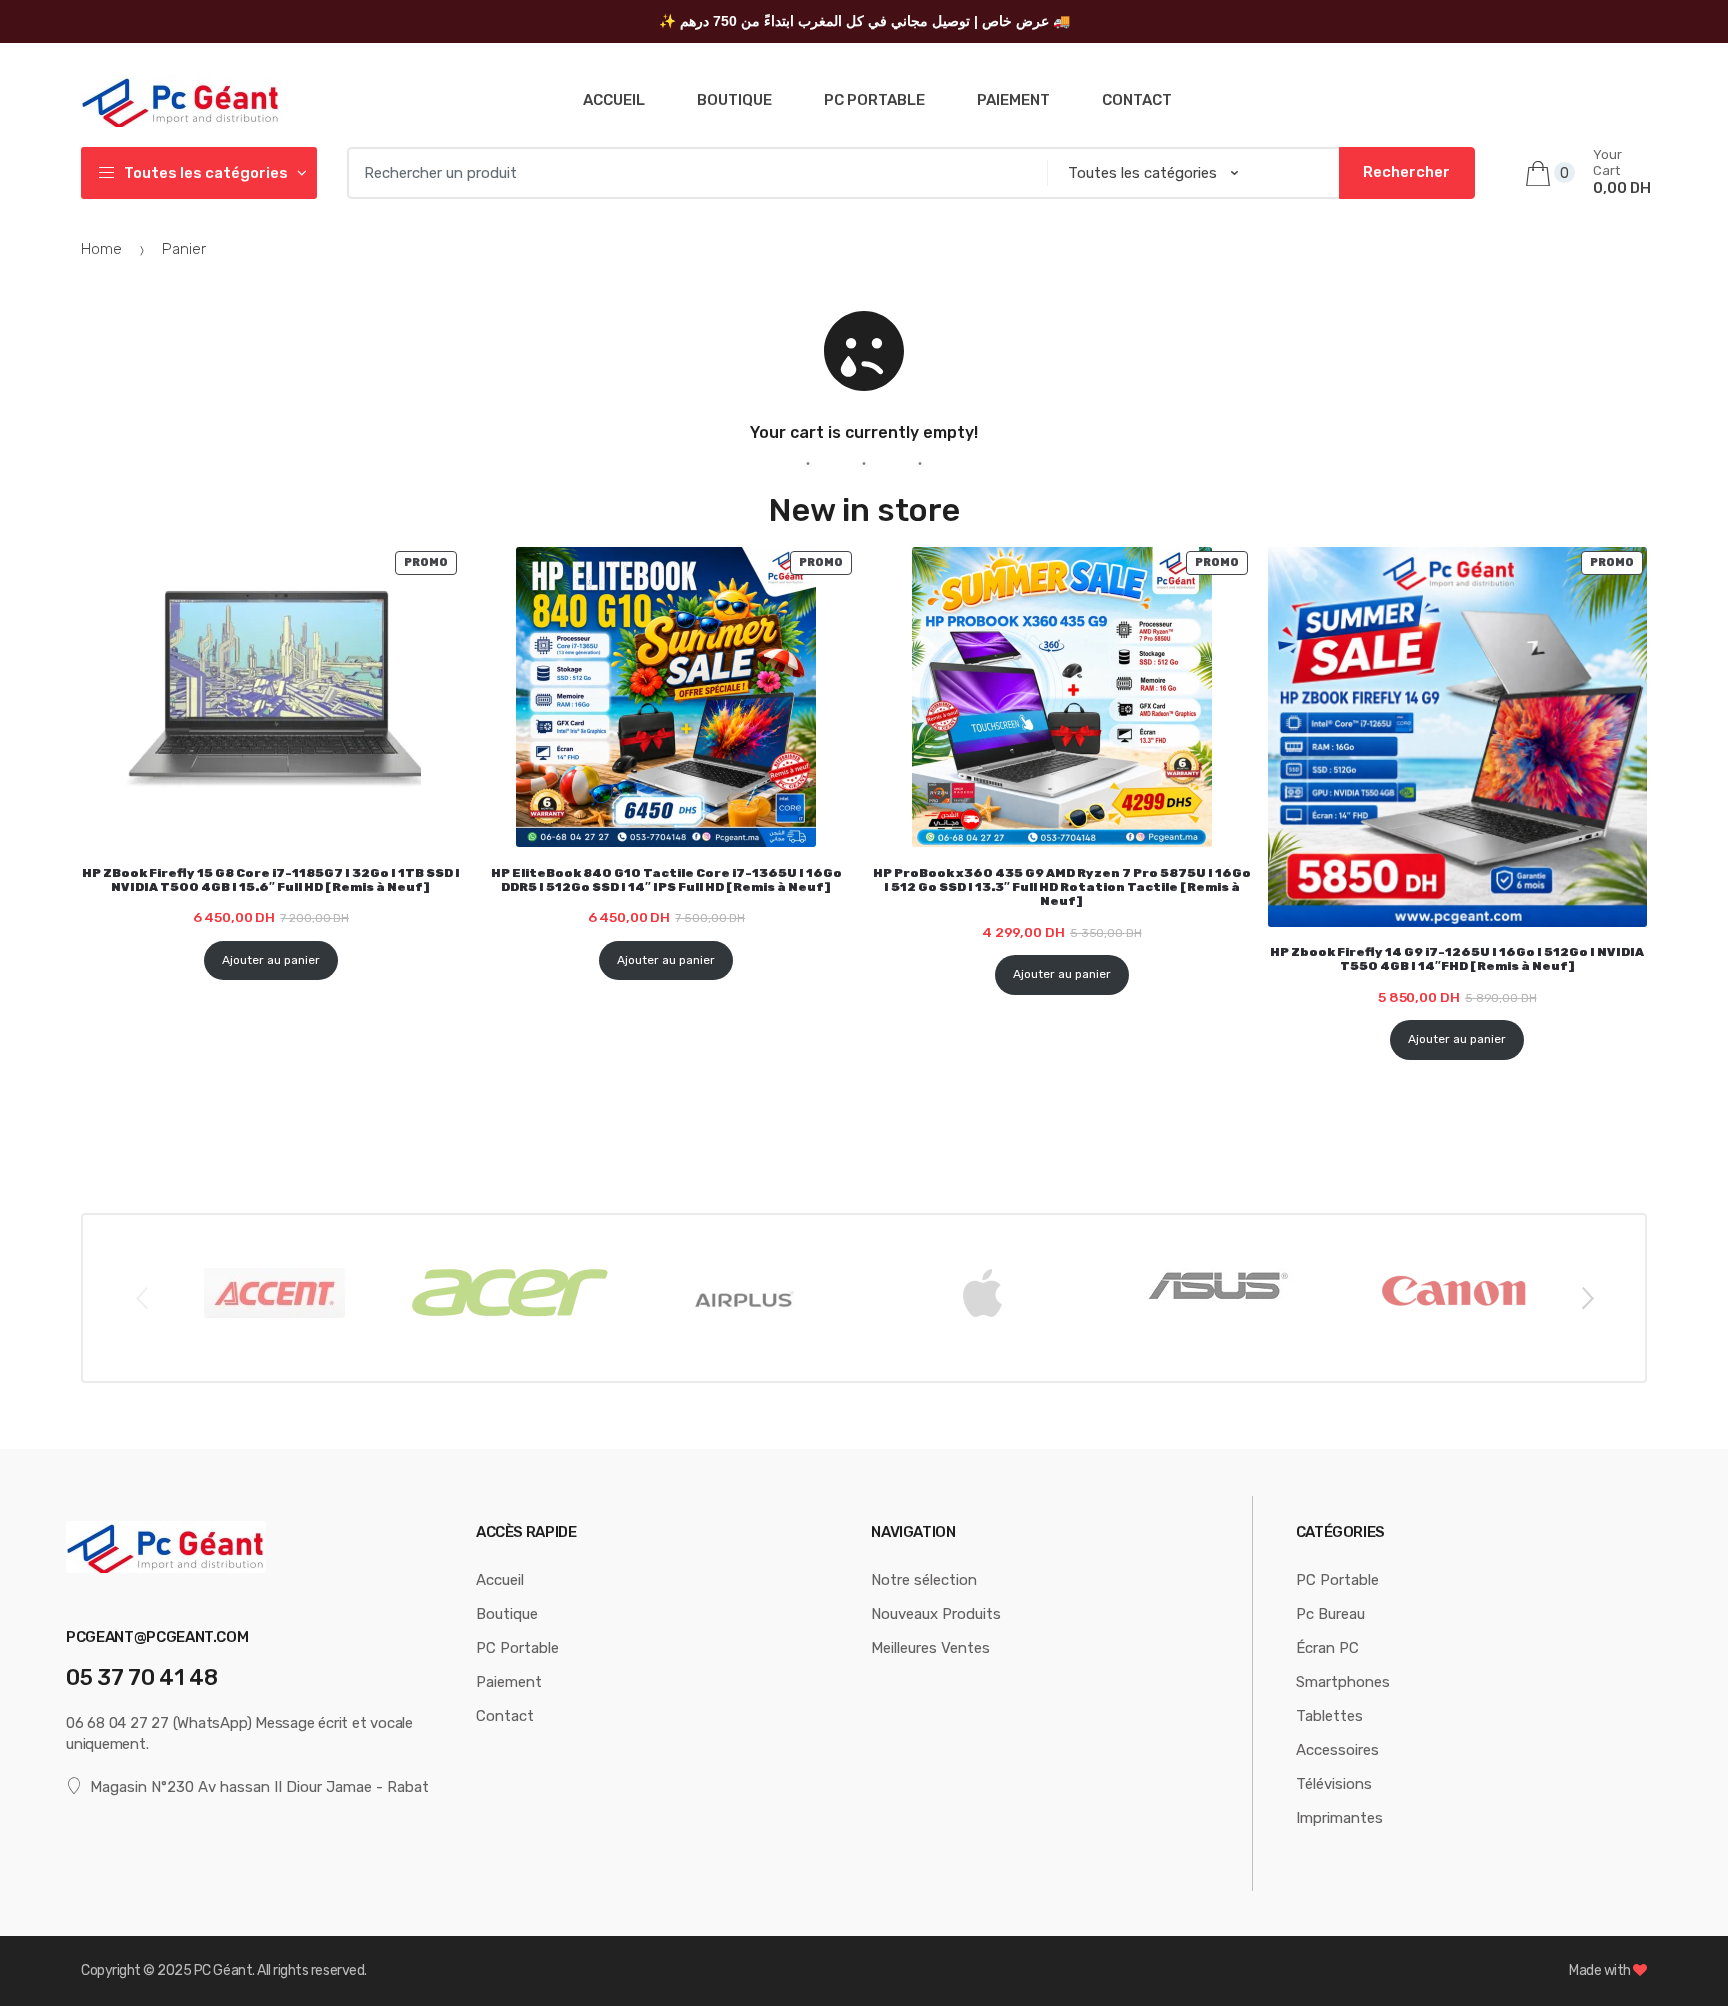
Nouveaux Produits (936, 1614)
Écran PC (1327, 1648)
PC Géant (223, 1970)
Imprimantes (1339, 1818)
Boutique (734, 100)
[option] (274, 1293)
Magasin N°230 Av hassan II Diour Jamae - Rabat (259, 1787)
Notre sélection (924, 1580)
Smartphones (1343, 1682)
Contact (1137, 100)
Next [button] (1587, 1297)
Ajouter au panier (271, 960)
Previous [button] (141, 1297)
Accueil (614, 100)
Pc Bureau (1330, 1614)
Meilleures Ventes (930, 1648)
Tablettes (1329, 1716)
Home (101, 249)
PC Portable (874, 100)
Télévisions (1334, 1784)
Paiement (1013, 100)
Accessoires (1337, 1750)
